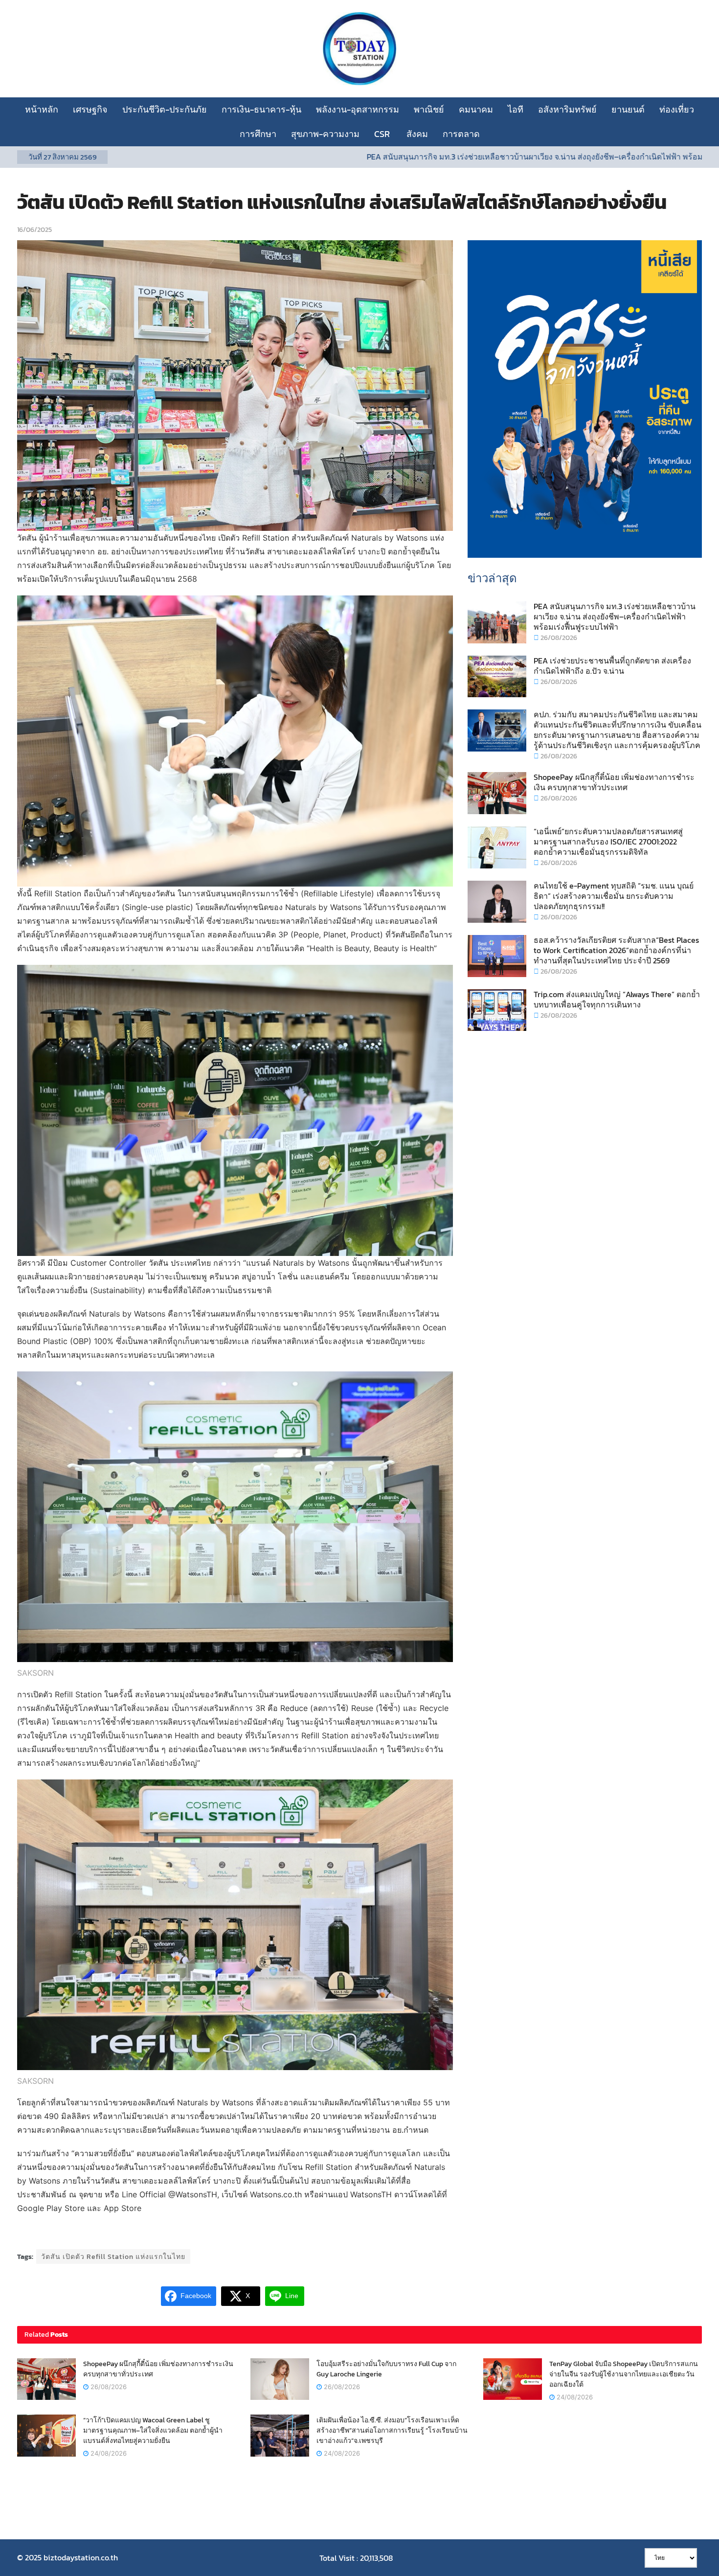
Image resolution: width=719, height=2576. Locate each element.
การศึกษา (258, 134)
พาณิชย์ (429, 109)
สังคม (417, 134)
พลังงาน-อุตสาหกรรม (358, 109)
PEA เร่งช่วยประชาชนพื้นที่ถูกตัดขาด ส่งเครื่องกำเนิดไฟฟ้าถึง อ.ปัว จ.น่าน (612, 666)
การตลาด (461, 134)
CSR (383, 134)
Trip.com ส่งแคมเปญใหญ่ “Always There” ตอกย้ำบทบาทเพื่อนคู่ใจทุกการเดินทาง (617, 999)
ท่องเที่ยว (677, 109)
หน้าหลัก (42, 109)
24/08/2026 (574, 2397)
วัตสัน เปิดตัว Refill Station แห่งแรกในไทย (113, 2257)
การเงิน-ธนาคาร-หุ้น (261, 109)
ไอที (516, 109)
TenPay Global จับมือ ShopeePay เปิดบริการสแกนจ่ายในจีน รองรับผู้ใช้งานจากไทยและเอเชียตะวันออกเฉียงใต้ (624, 2374)
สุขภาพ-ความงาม (325, 134)
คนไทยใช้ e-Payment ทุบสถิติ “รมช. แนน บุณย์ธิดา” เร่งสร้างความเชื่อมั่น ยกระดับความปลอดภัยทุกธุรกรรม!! (614, 896)
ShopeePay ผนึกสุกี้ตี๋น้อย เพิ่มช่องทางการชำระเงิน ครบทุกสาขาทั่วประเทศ (614, 782)
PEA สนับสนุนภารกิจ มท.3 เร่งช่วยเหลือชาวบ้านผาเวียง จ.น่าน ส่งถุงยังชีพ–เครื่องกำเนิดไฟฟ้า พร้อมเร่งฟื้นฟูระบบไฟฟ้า (451, 157)
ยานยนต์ (628, 109)
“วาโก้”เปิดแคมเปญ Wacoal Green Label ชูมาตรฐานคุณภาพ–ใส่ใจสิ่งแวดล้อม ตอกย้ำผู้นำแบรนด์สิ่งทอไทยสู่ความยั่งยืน (153, 2430)
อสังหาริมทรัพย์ (567, 109)
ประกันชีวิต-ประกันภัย (165, 109)
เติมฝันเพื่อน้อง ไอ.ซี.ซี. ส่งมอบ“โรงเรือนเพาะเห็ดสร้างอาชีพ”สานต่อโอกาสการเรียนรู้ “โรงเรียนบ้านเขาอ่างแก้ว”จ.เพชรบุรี (392, 2430)
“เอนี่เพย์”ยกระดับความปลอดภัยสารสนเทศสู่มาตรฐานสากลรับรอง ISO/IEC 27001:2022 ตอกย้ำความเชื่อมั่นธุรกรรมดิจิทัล (608, 842)
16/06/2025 (34, 230)
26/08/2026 (558, 638)
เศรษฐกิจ (90, 109)
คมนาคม (476, 109)
